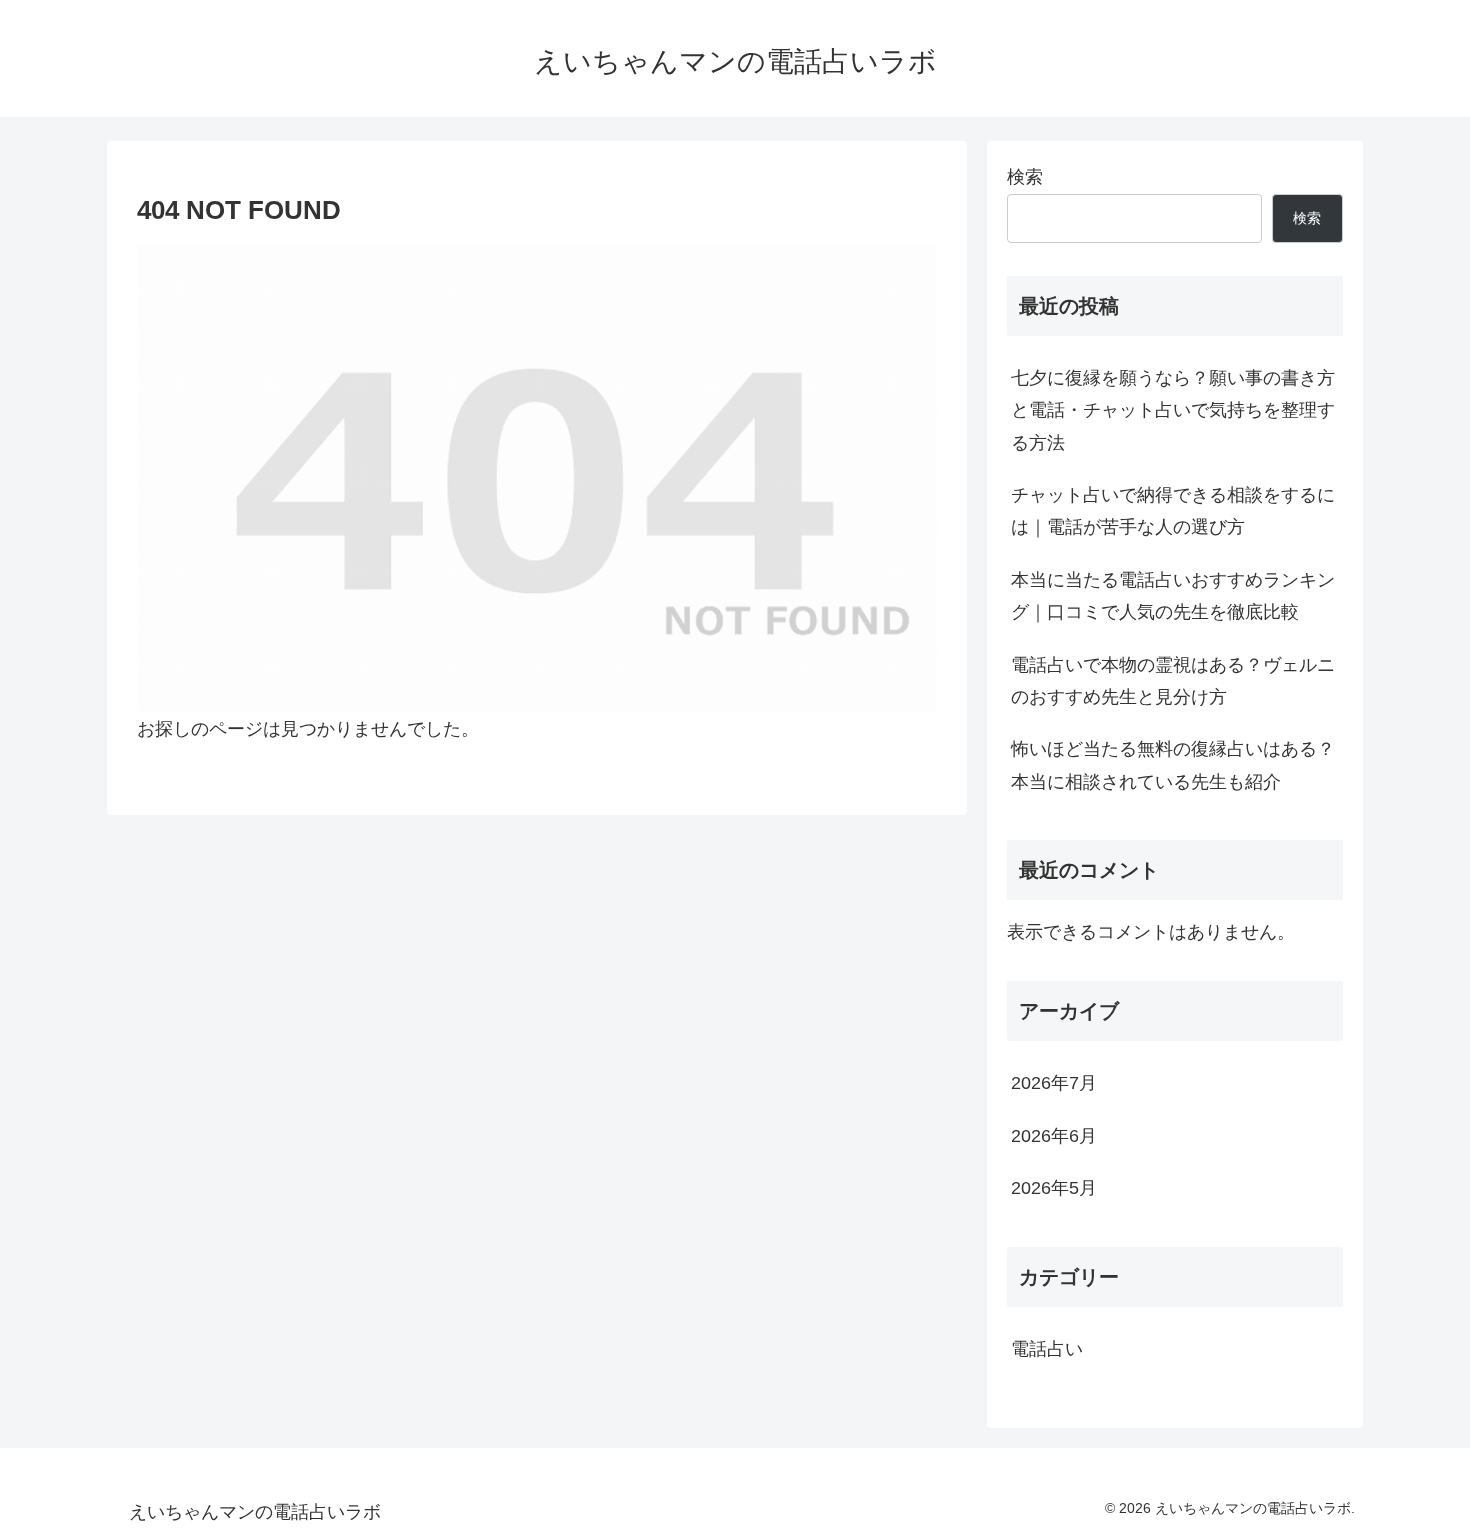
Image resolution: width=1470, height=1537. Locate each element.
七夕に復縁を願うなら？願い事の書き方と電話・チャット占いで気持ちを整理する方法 (1173, 410)
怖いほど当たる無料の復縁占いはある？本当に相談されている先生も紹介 (1173, 765)
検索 (1025, 177)
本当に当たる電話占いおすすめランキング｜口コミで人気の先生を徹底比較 (1173, 596)
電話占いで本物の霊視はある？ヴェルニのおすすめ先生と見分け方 (1173, 681)
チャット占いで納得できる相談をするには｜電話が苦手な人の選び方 (1173, 511)
